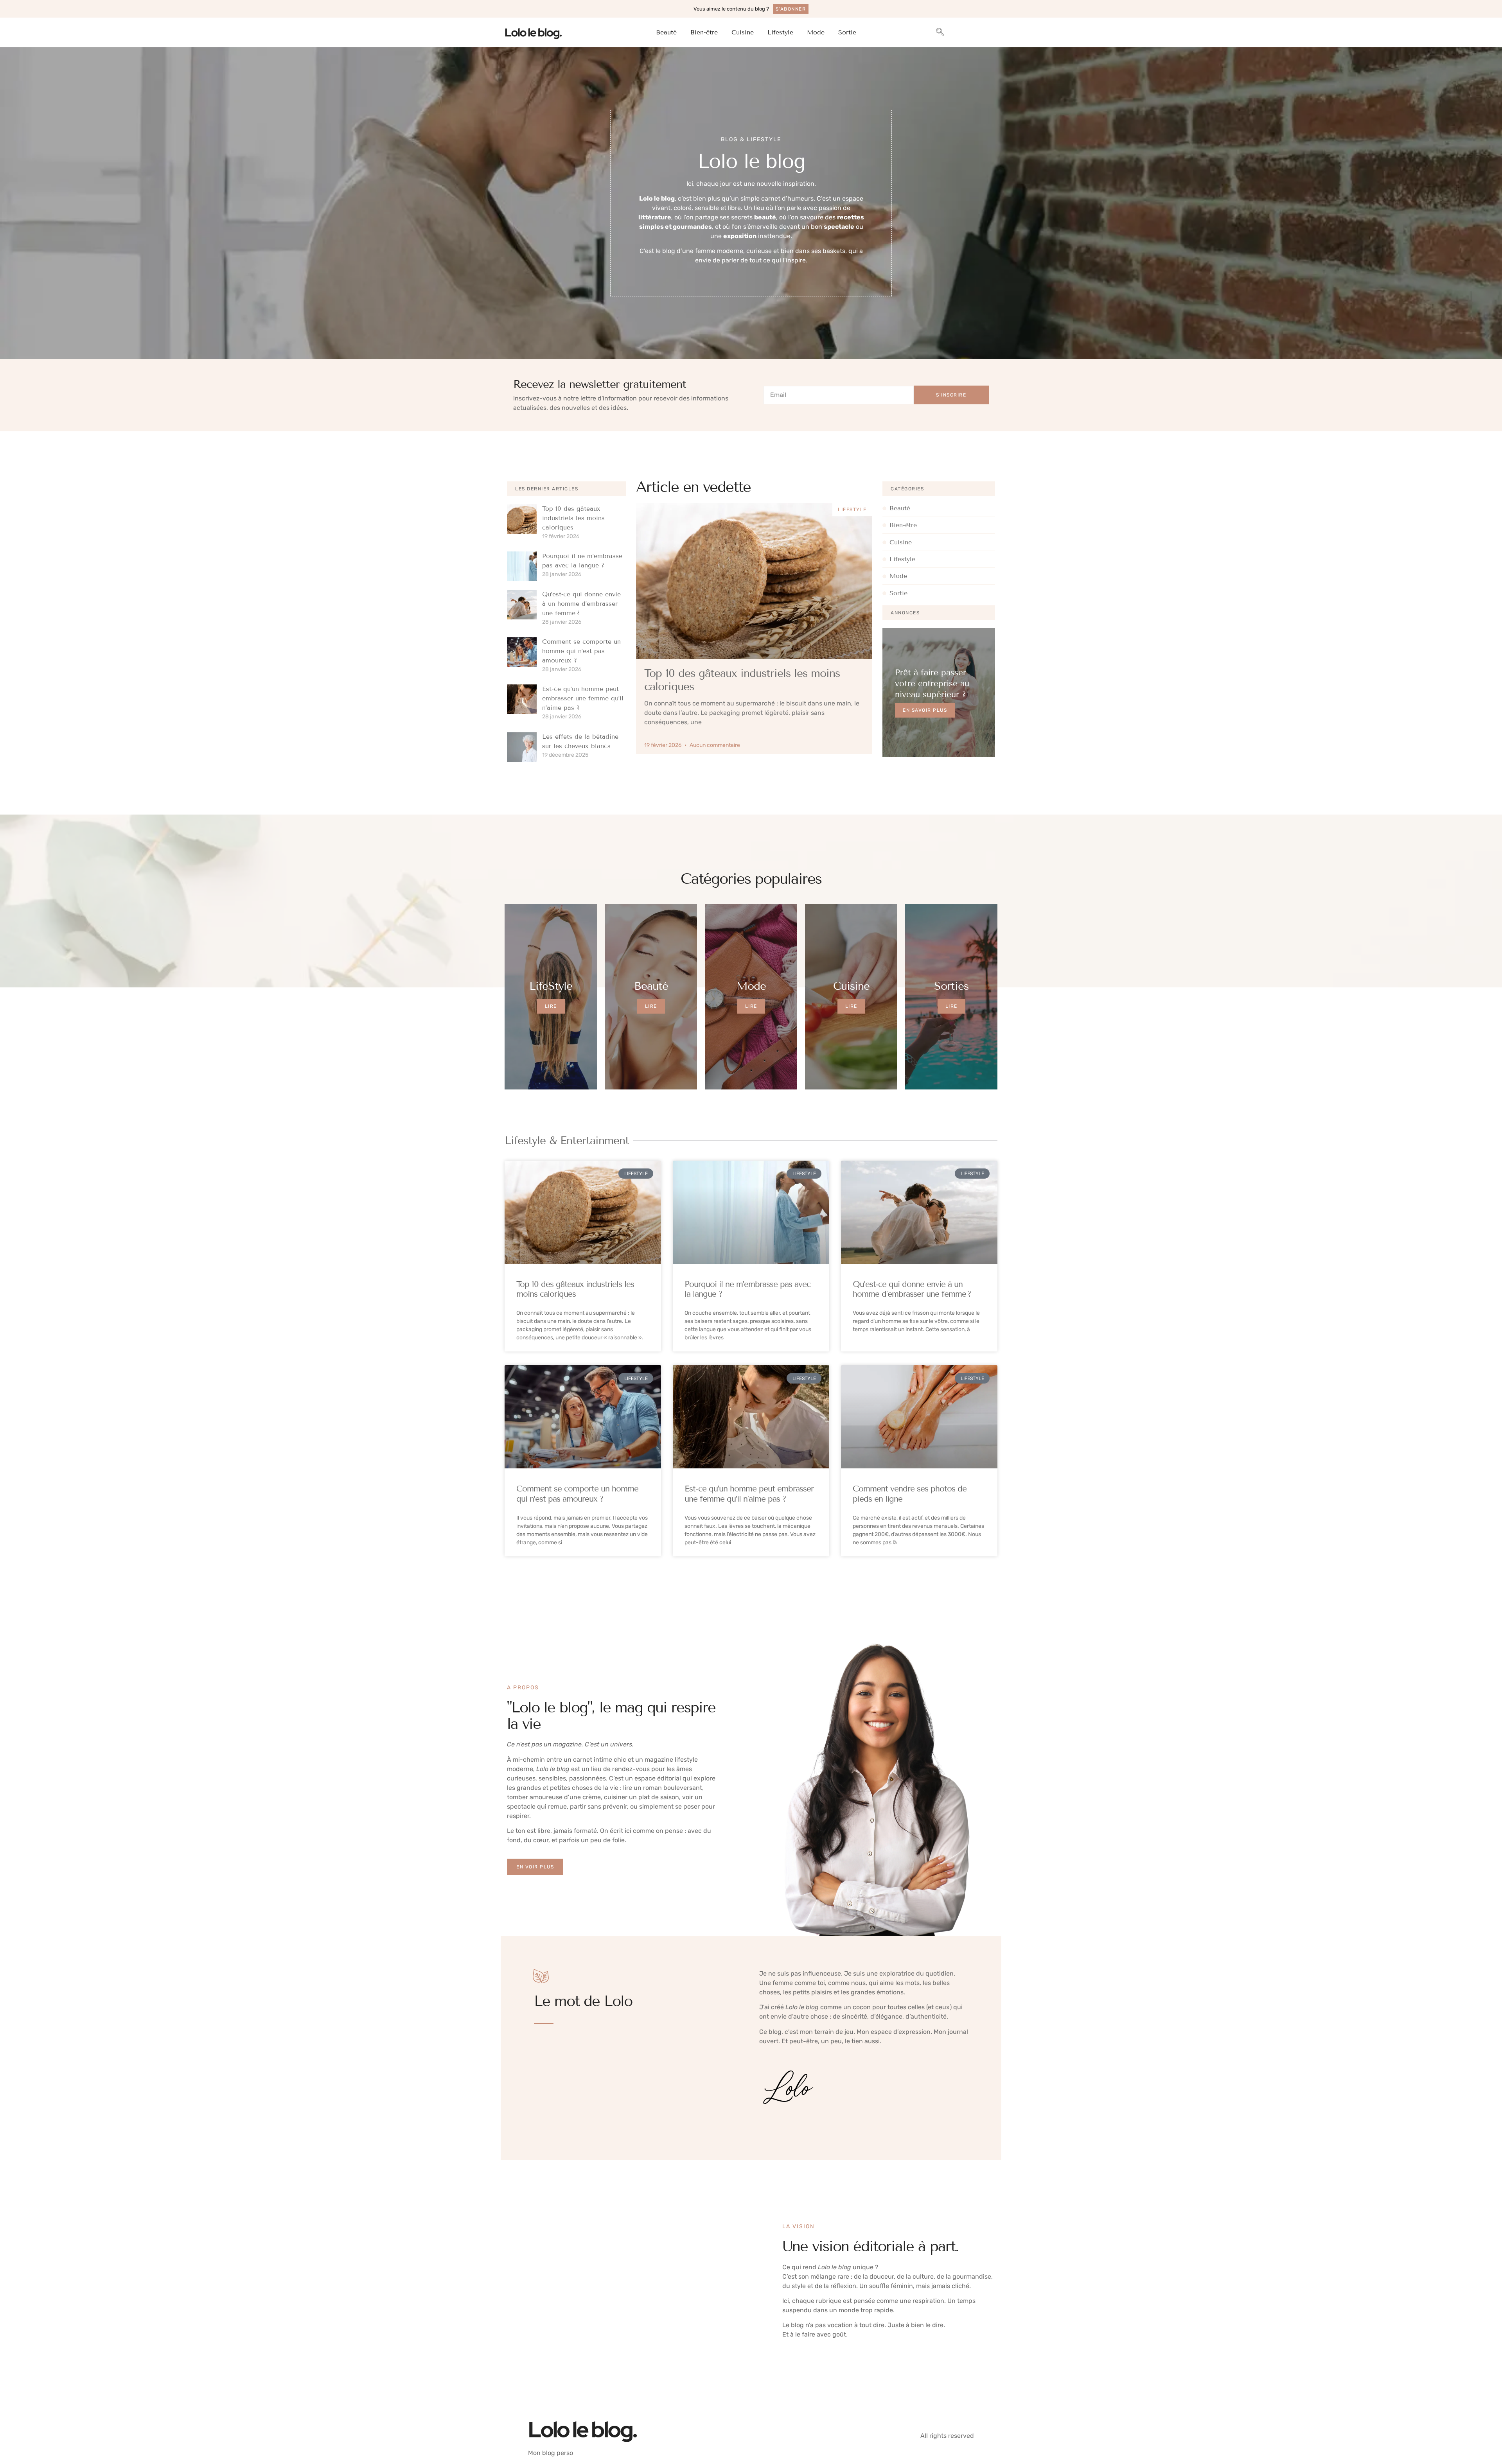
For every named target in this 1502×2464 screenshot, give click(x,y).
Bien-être (704, 32)
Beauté (666, 32)
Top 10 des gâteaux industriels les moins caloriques (573, 518)
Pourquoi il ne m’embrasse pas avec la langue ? (747, 1289)
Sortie (847, 32)
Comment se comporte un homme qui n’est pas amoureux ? (581, 651)
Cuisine (743, 32)
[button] (940, 32)
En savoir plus (925, 710)
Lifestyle (780, 32)
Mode (816, 32)
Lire (551, 1006)
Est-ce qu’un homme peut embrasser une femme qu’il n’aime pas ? (583, 698)
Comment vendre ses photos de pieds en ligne (910, 1494)
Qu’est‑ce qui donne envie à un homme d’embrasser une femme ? (581, 604)
